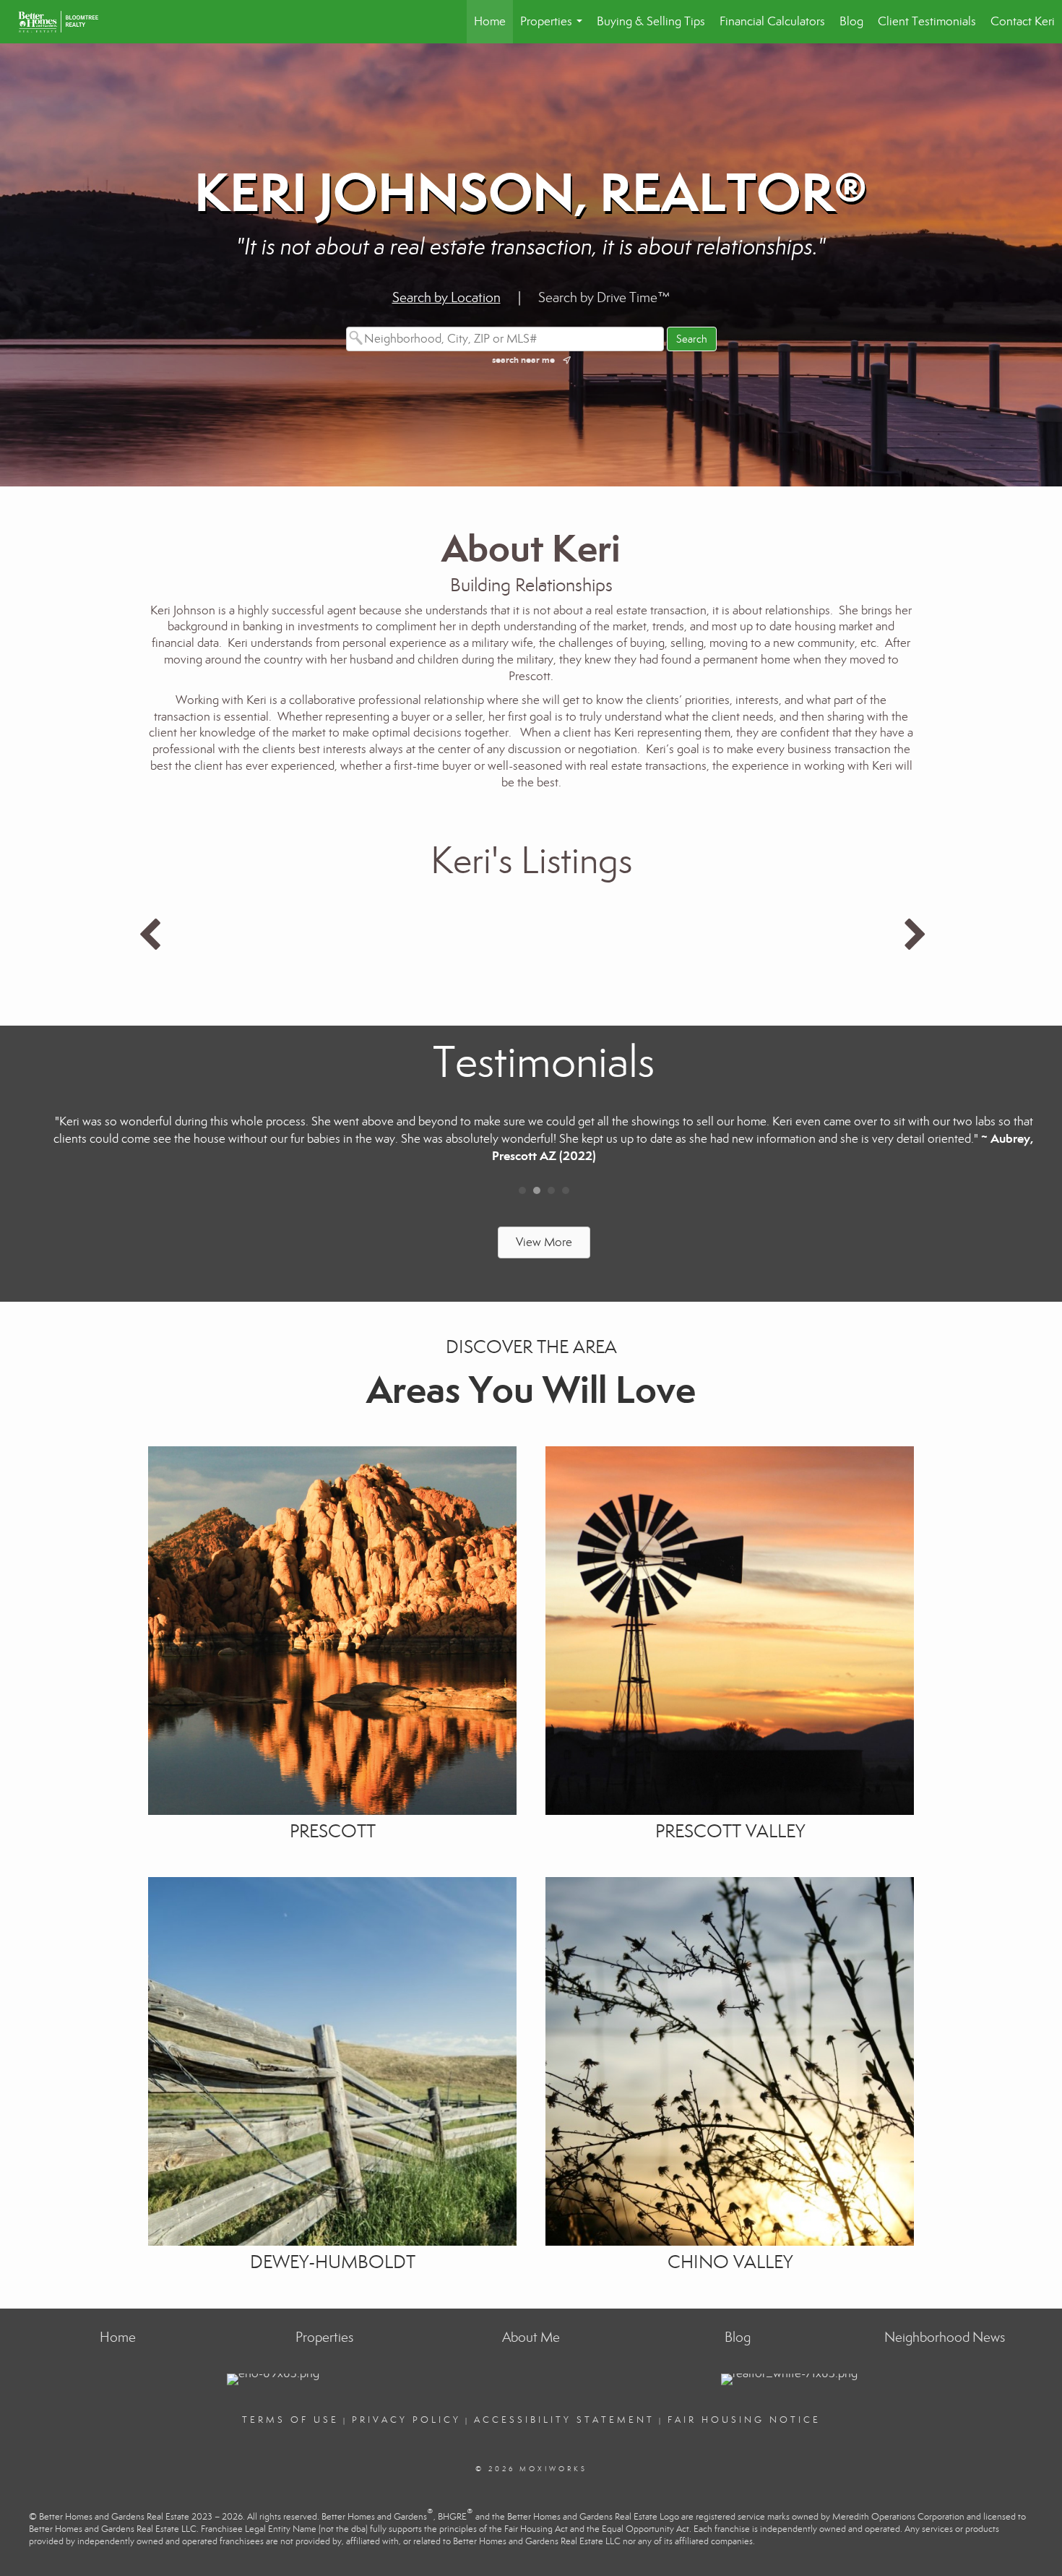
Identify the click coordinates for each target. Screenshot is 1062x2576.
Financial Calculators (772, 21)
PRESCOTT (333, 1831)
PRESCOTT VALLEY (730, 1831)
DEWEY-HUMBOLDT (333, 2262)
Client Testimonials (927, 21)
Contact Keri (1023, 21)
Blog (851, 21)
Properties (554, 29)
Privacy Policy (406, 2420)
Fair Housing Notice (744, 2420)
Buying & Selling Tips (651, 21)
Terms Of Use (290, 2420)
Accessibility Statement (564, 2420)
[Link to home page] (65, 22)
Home (490, 21)
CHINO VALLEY (730, 2262)
